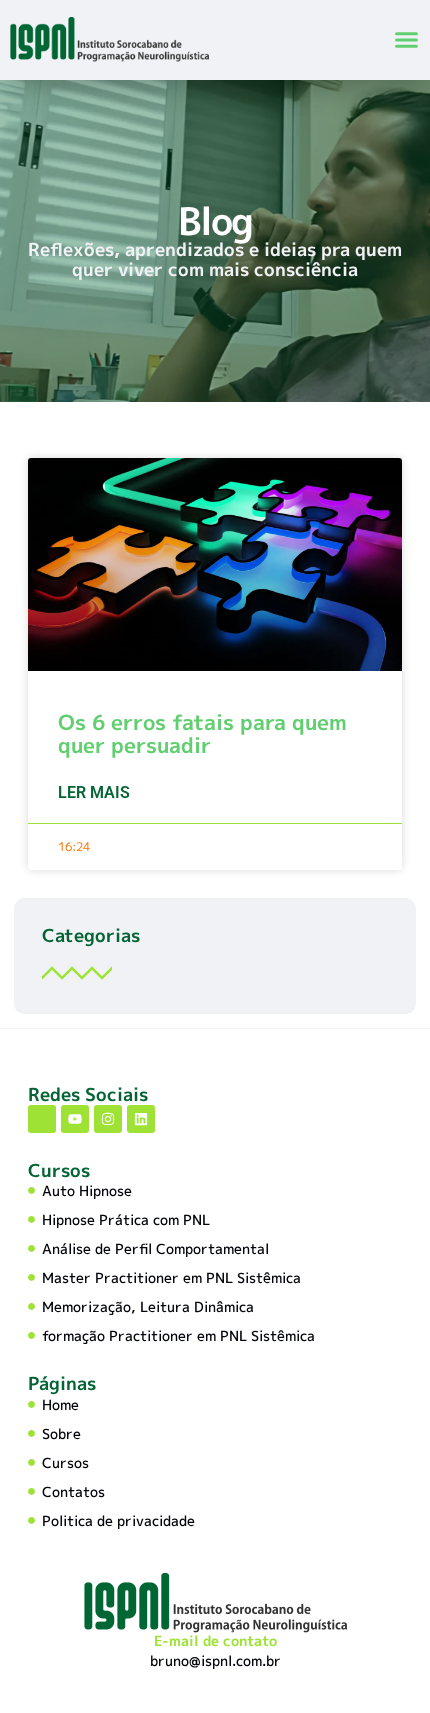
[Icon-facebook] (42, 1119)
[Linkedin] (141, 1119)
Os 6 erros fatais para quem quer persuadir (202, 733)
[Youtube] (75, 1119)
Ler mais (94, 792)
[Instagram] (108, 1119)
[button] (407, 40)
